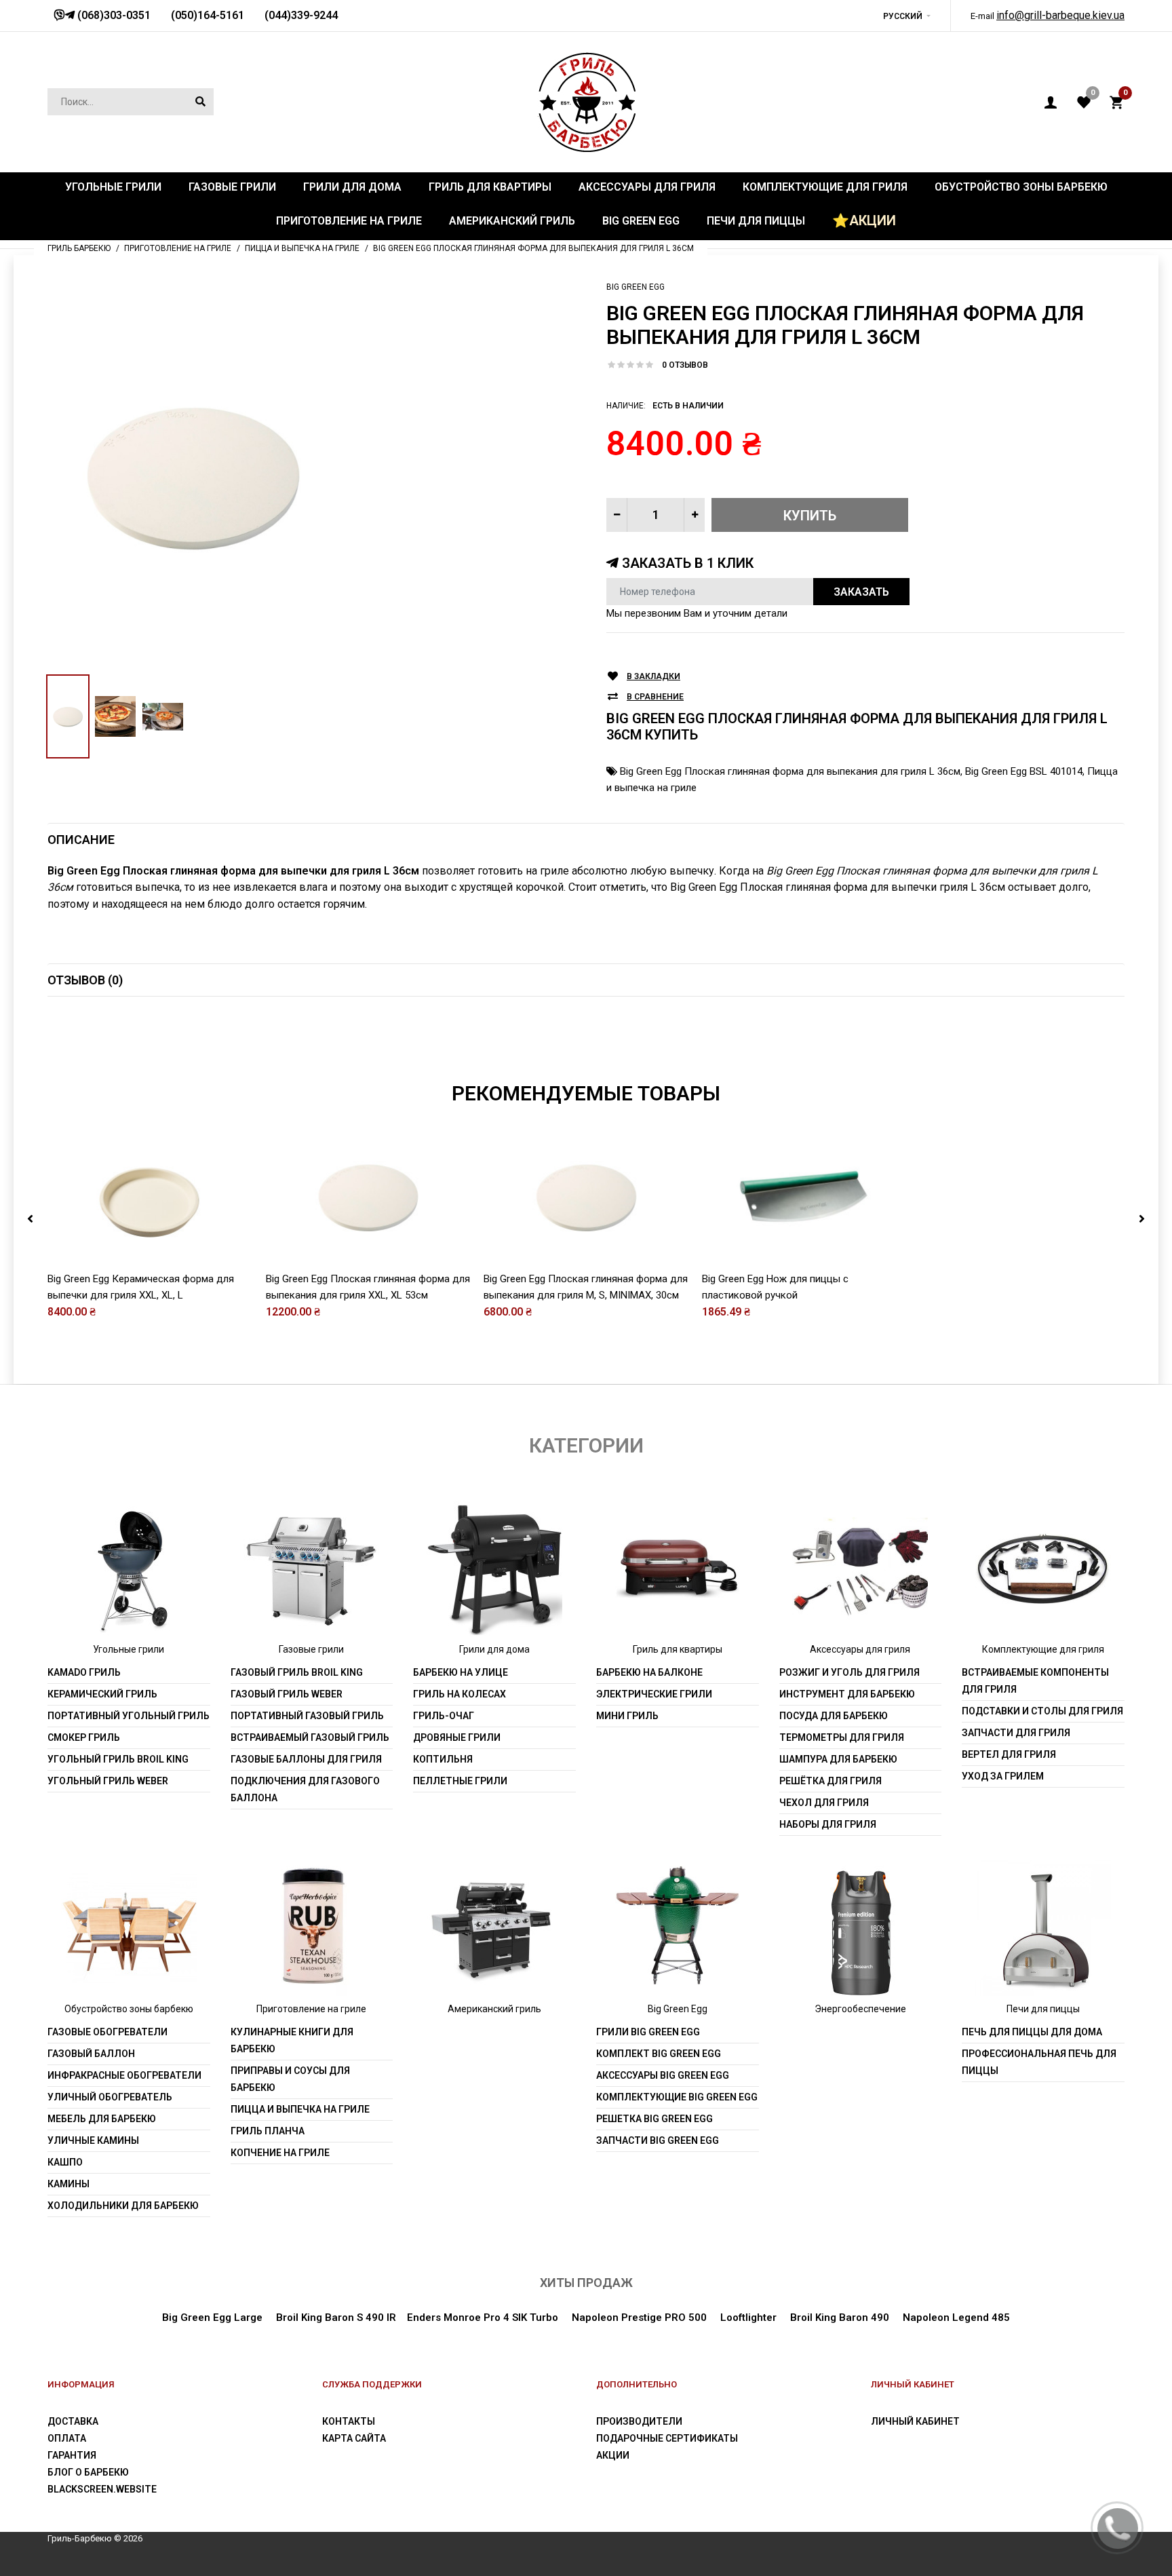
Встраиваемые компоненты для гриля (1035, 1681)
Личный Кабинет (915, 2421)
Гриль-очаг (444, 1716)
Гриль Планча (268, 2131)
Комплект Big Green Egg (659, 2054)
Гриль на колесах (460, 1694)
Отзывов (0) (85, 980)
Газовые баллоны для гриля (306, 1759)
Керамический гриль (102, 1694)
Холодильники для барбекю (123, 2206)
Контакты (349, 2421)
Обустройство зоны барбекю (129, 2009)
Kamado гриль (84, 1672)
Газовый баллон (91, 2054)
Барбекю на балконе (649, 1672)
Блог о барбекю (88, 2472)
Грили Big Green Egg (648, 2032)
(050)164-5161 (208, 15)
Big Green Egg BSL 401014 (1024, 771)
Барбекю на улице (461, 1672)
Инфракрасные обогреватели (124, 2075)
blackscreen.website (102, 2489)
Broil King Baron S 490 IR (336, 2318)
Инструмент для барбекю (847, 1694)
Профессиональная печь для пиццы (1039, 2062)
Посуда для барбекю (834, 1716)
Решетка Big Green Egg (655, 2119)
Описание (81, 840)
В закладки (653, 676)
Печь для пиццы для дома (1032, 2032)
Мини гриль (627, 1716)
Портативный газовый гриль (307, 1716)
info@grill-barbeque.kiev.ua (1060, 15)
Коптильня (443, 1759)
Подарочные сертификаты (667, 2438)
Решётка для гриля (831, 1781)
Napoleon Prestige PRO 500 (639, 2318)
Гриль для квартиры (678, 1649)
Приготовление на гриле (311, 2009)
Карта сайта (354, 2438)
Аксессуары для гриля (860, 1649)
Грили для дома (494, 1649)
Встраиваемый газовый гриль (310, 1737)
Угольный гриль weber (108, 1781)
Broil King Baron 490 (840, 2318)
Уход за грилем (1003, 1776)
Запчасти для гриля (1016, 1733)
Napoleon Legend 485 (956, 2318)
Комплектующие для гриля (1043, 1649)
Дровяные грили (457, 1737)
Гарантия (72, 2455)
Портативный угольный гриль (129, 1716)
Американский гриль (494, 2009)
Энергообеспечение (860, 2009)
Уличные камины (93, 2140)
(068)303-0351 (113, 15)
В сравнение (655, 697)
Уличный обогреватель (110, 2097)
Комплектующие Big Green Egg (677, 2097)
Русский (903, 16)
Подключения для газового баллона (305, 1789)
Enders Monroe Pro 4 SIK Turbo (483, 2318)
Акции (613, 2455)
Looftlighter (748, 2318)
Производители (639, 2421)
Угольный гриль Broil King (118, 1759)
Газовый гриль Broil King (297, 1672)
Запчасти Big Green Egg (658, 2140)
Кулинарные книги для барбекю (292, 2040)
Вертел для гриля (1009, 1754)
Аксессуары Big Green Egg (663, 2075)
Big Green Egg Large (212, 2318)
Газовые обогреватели (108, 2032)
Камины (69, 2184)
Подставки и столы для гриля (1042, 1711)
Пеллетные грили (460, 1781)
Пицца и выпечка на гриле (300, 2109)
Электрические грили (654, 1694)
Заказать (861, 592)
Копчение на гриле (280, 2153)
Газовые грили (311, 1649)
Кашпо (65, 2162)
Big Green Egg (636, 287)
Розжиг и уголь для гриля (849, 1672)
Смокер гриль (84, 1737)
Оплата (67, 2438)
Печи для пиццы (1043, 2009)
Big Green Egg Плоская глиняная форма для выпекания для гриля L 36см (790, 771)
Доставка (73, 2421)
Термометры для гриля (842, 1737)
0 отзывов (685, 365)
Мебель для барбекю (102, 2119)
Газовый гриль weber (287, 1694)
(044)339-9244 (301, 15)
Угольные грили (129, 1649)
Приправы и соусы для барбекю (290, 2079)
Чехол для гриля (824, 1803)
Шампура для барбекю (838, 1759)
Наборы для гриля (828, 1824)
